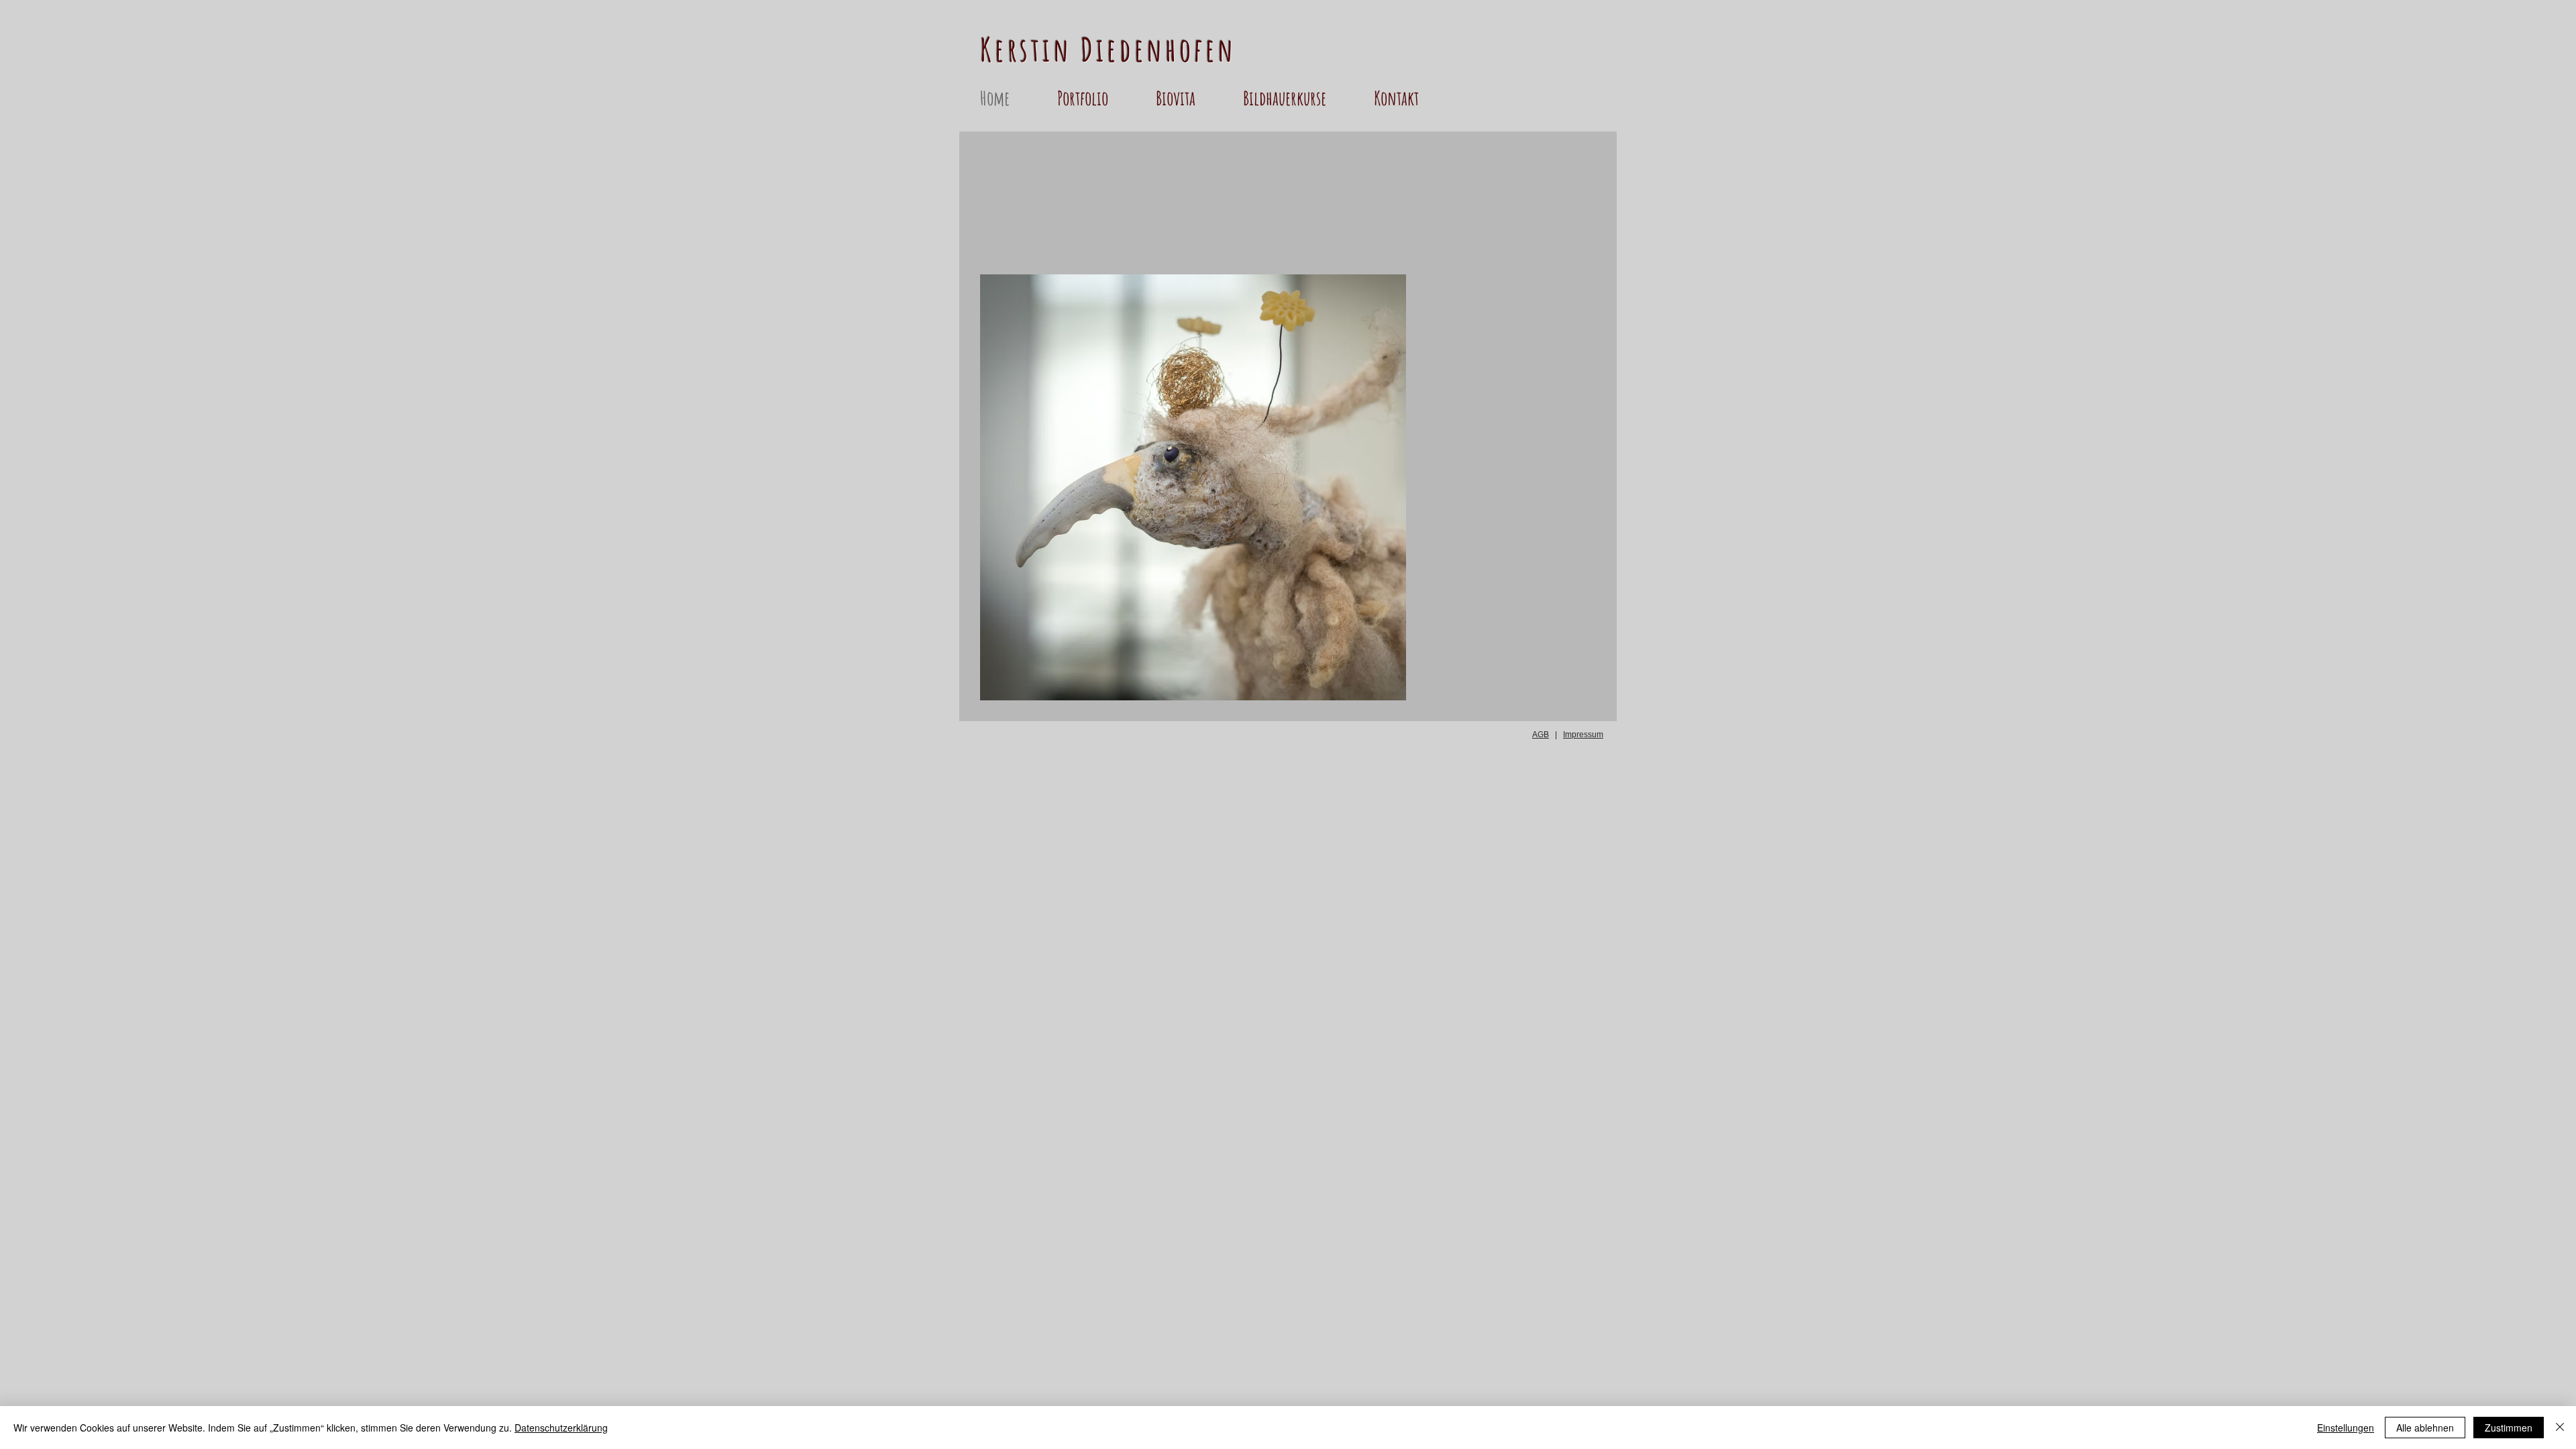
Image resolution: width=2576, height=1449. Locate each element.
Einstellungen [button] (2346, 1428)
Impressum (1583, 735)
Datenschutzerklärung (561, 1428)
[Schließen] (2560, 1428)
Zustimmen (2509, 1428)
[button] (1100, 98)
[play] (1373, 689)
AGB (1541, 735)
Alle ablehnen (2425, 1428)
